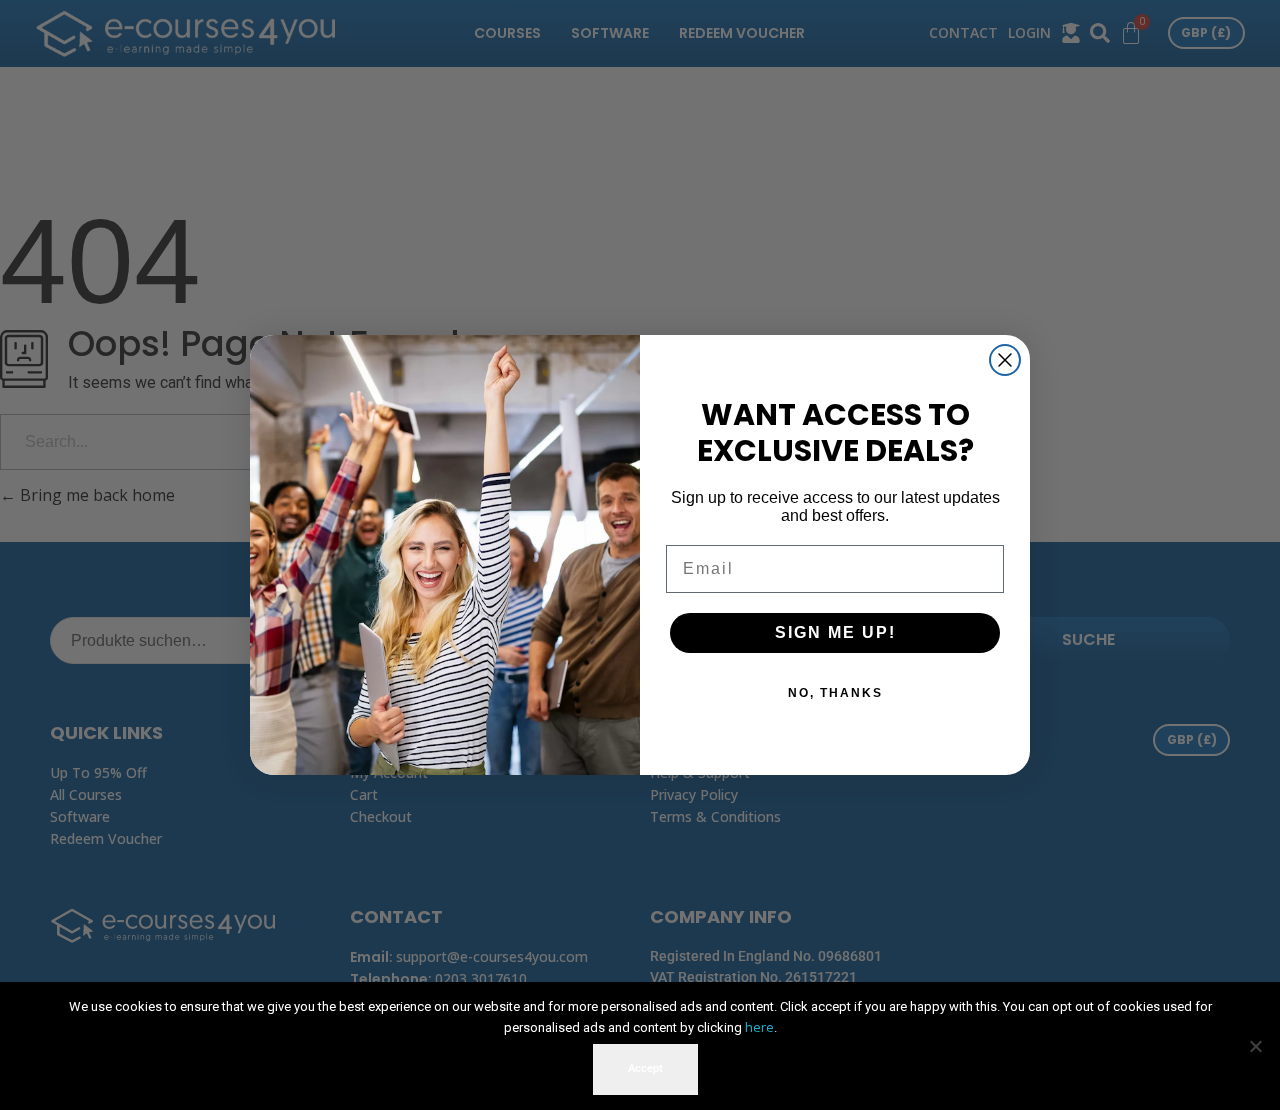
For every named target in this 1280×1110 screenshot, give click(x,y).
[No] (1255, 1046)
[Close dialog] (1005, 360)
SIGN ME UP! (835, 632)
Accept (645, 1068)
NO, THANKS (835, 693)
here (759, 1027)
